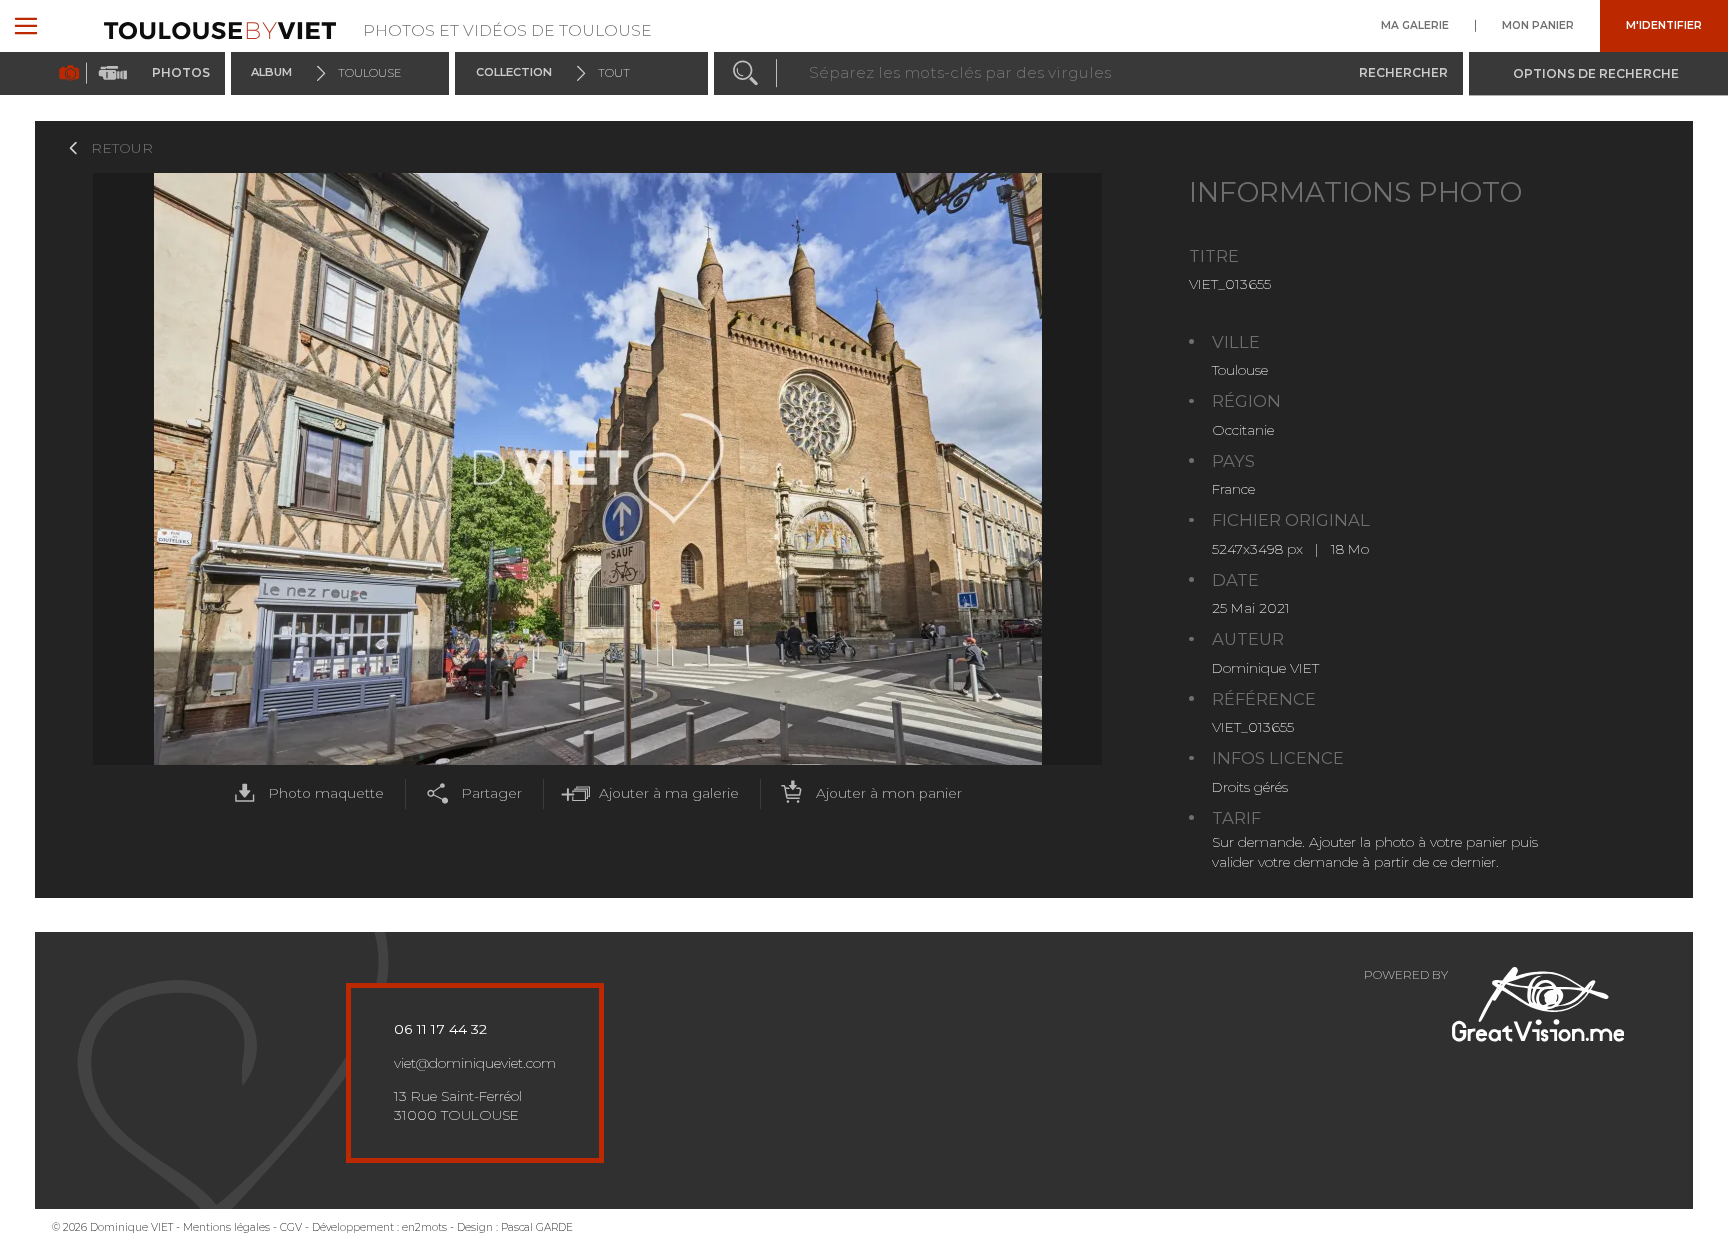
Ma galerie (1415, 26)
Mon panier (1538, 26)
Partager (491, 793)
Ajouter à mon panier (889, 793)
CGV (291, 1227)
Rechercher (1403, 72)
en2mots (424, 1227)
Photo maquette (326, 793)
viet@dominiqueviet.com (475, 1063)
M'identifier (1664, 26)
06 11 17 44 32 (440, 1029)
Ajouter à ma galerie (669, 793)
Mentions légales (226, 1227)
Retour (122, 148)
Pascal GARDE (537, 1227)
